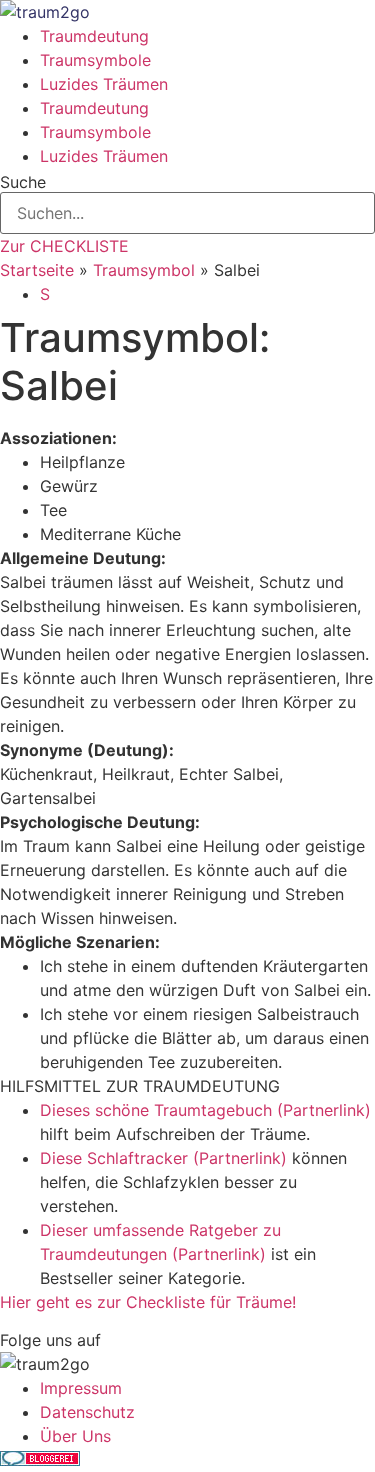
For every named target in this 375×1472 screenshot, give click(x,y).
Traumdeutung (94, 36)
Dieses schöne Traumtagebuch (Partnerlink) (205, 1110)
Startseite (37, 270)
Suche (23, 182)
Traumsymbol (144, 270)
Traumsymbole (95, 60)
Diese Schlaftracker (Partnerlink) (163, 1158)
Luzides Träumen (104, 84)
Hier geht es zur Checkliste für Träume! (148, 1302)
